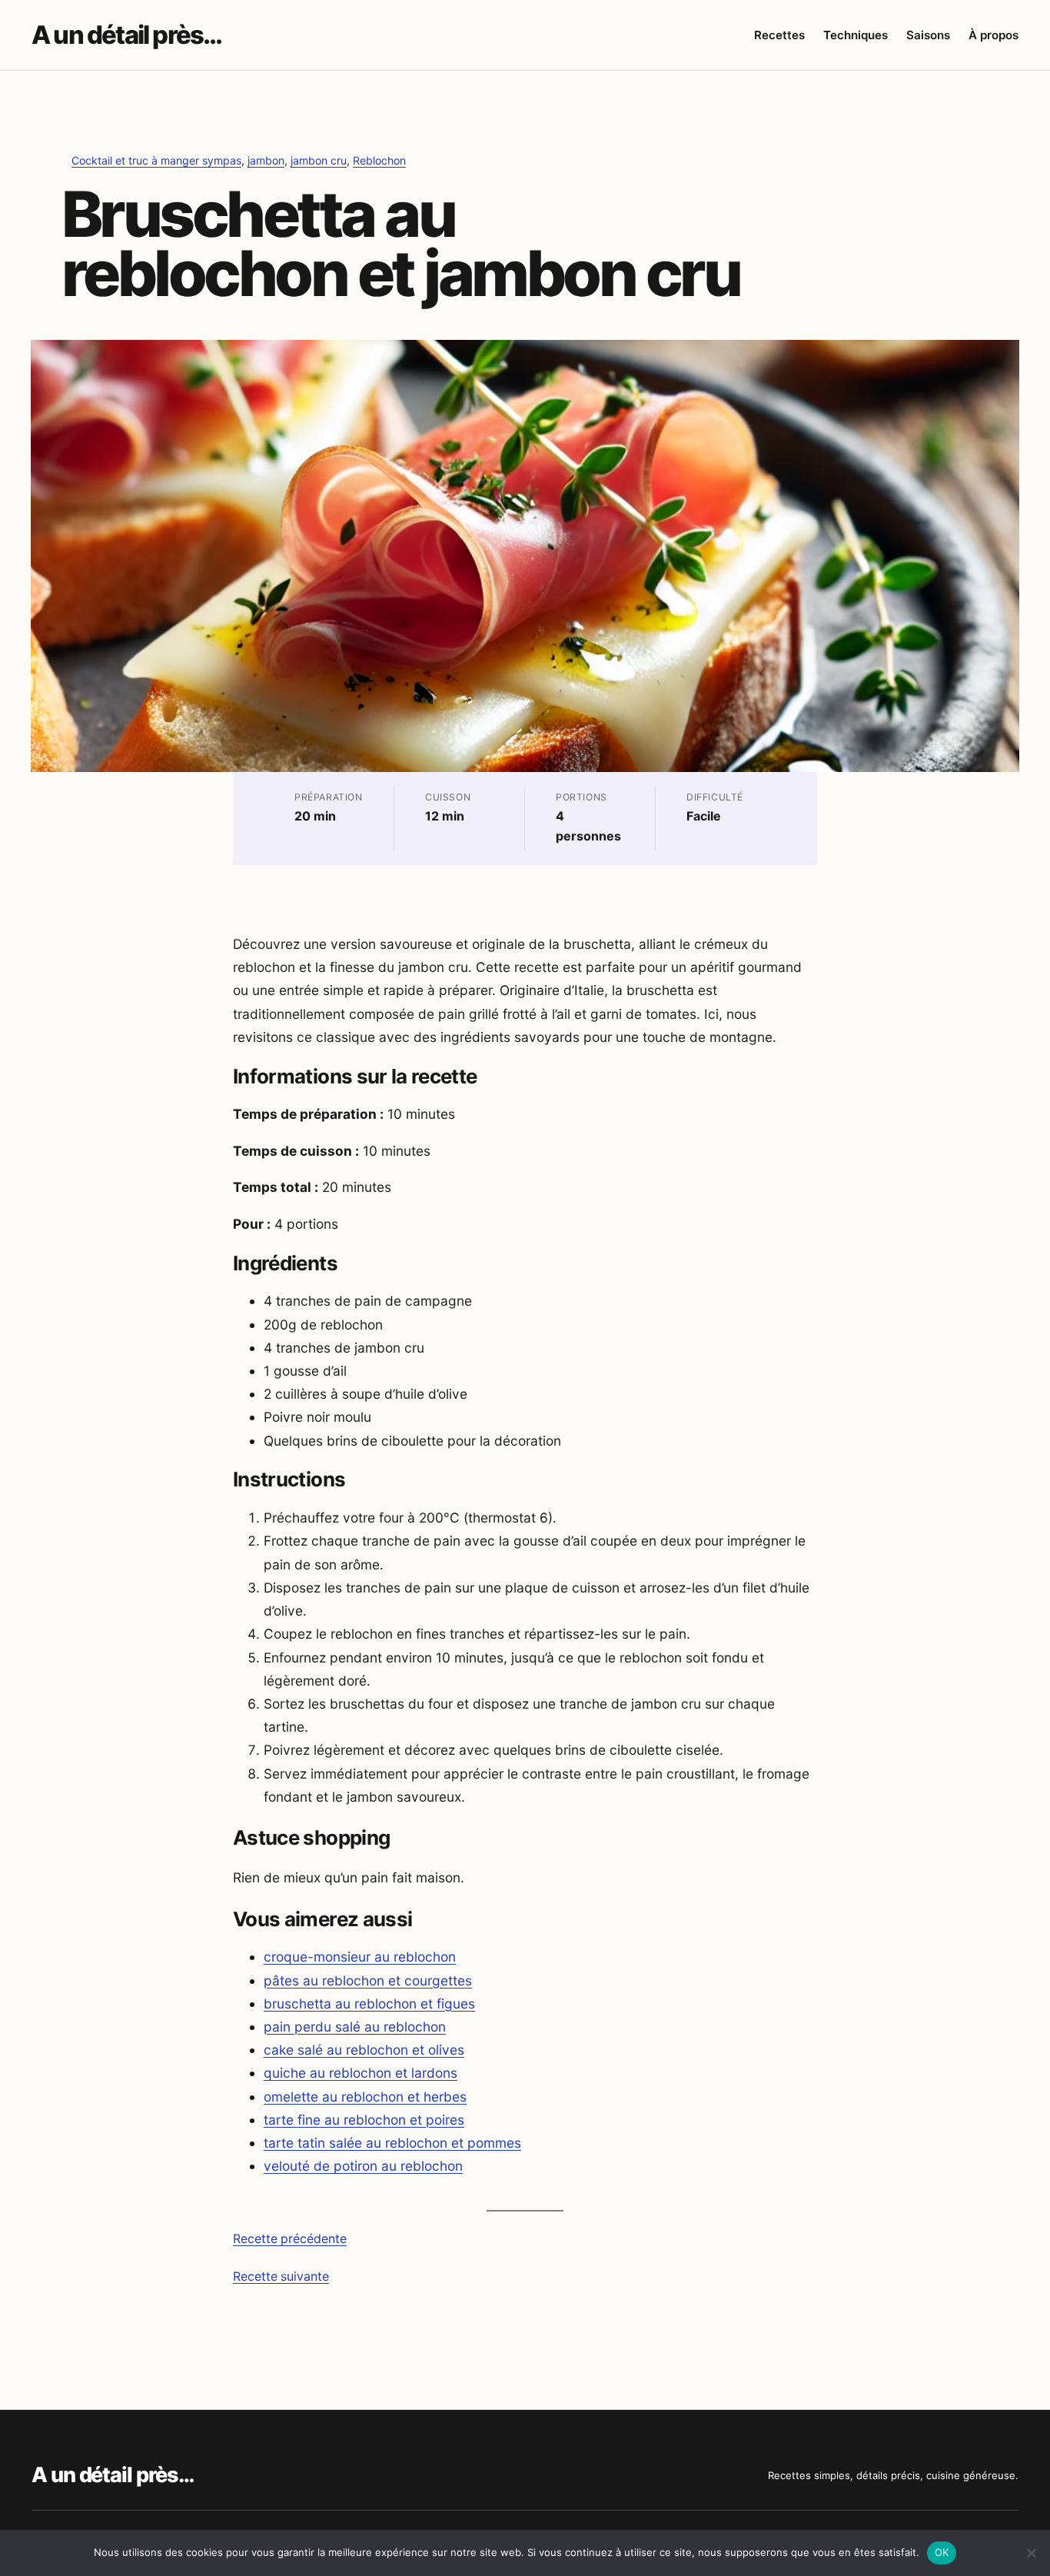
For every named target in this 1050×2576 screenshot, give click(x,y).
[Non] (1031, 2553)
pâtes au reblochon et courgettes (368, 1980)
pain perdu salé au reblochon (355, 2027)
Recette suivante (281, 2276)
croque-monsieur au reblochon (360, 1957)
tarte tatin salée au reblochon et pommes (392, 2143)
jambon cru (319, 160)
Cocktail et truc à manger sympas (156, 160)
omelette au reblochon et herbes (365, 2097)
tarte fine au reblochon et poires (364, 2120)
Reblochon (379, 160)
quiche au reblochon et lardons (361, 2073)
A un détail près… (126, 35)
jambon (266, 160)
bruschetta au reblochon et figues (369, 2004)
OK (942, 2552)
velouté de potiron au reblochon (363, 2166)
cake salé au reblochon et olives (364, 2050)
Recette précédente (290, 2239)
